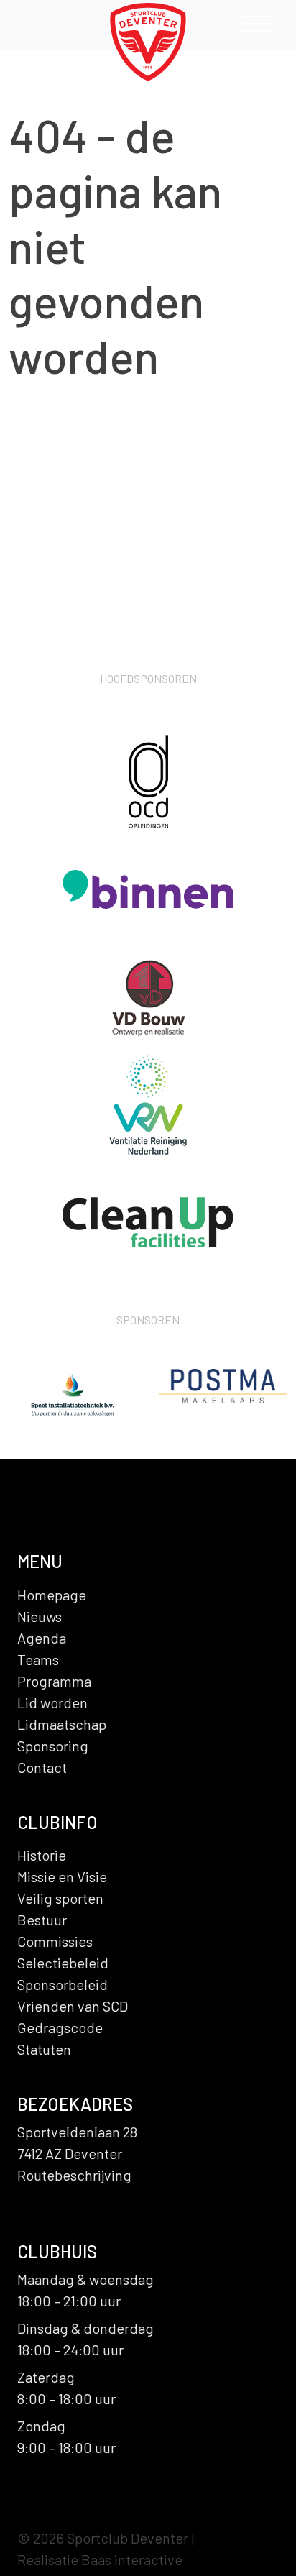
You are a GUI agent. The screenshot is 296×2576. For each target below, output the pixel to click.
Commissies (55, 1941)
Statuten (44, 2049)
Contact (42, 1767)
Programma (54, 1681)
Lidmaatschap (62, 1724)
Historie (42, 1855)
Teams (38, 1659)
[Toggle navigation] (256, 27)
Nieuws (40, 1616)
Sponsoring (53, 1746)
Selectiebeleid (63, 1963)
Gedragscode (60, 2027)
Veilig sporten (60, 1898)
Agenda (42, 1638)
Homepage (52, 1595)
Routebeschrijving (74, 2175)
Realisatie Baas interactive (100, 2559)
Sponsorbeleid (63, 1984)
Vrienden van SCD (73, 2006)
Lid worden (52, 1702)
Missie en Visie (62, 1876)
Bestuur (42, 1920)
